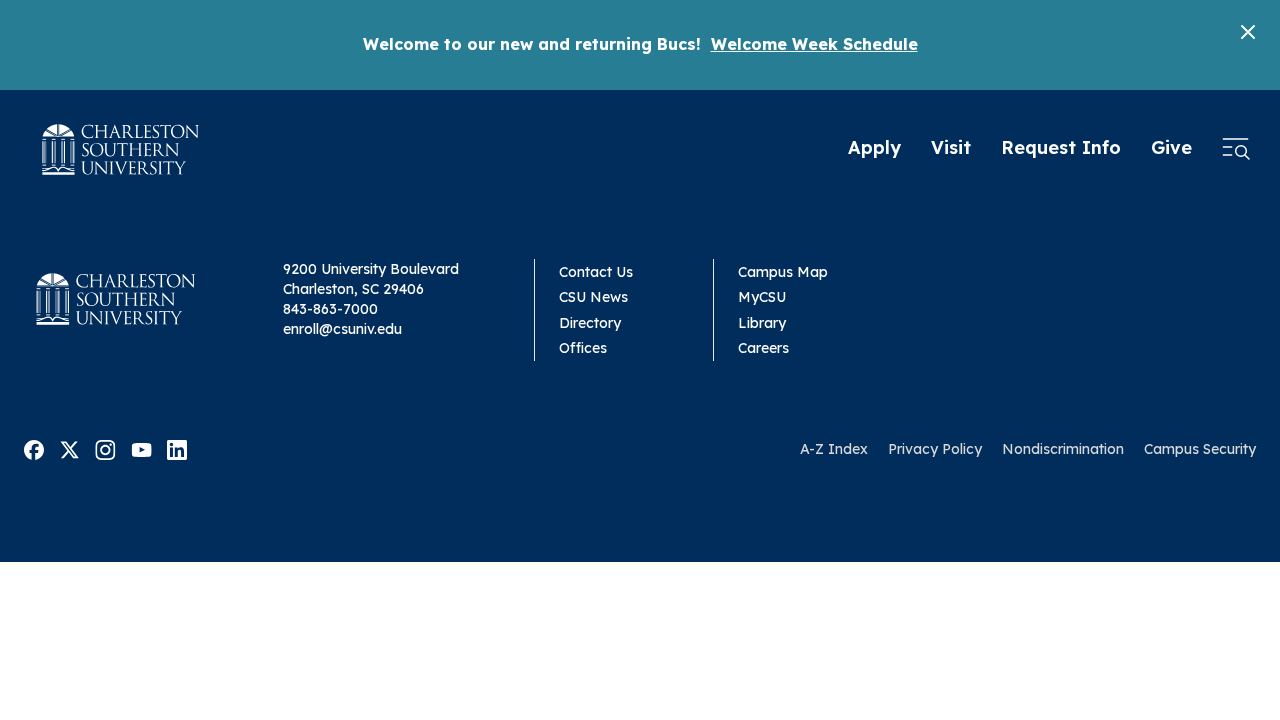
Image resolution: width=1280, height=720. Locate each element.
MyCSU (762, 297)
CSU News (593, 297)
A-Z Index (834, 449)
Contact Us (596, 272)
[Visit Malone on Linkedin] (177, 448)
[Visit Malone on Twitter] (69, 448)
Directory (590, 323)
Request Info (1061, 147)
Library (762, 323)
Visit (951, 147)
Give (1171, 147)
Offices (583, 348)
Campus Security (1200, 449)
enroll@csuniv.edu (342, 329)
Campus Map (783, 272)
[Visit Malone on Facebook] (34, 448)
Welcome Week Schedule (814, 44)
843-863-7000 (330, 309)
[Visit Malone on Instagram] (105, 448)
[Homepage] (121, 149)
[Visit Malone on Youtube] (141, 448)
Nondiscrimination (1063, 449)
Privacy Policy (935, 449)
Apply (874, 147)
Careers (763, 348)
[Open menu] (1236, 149)
